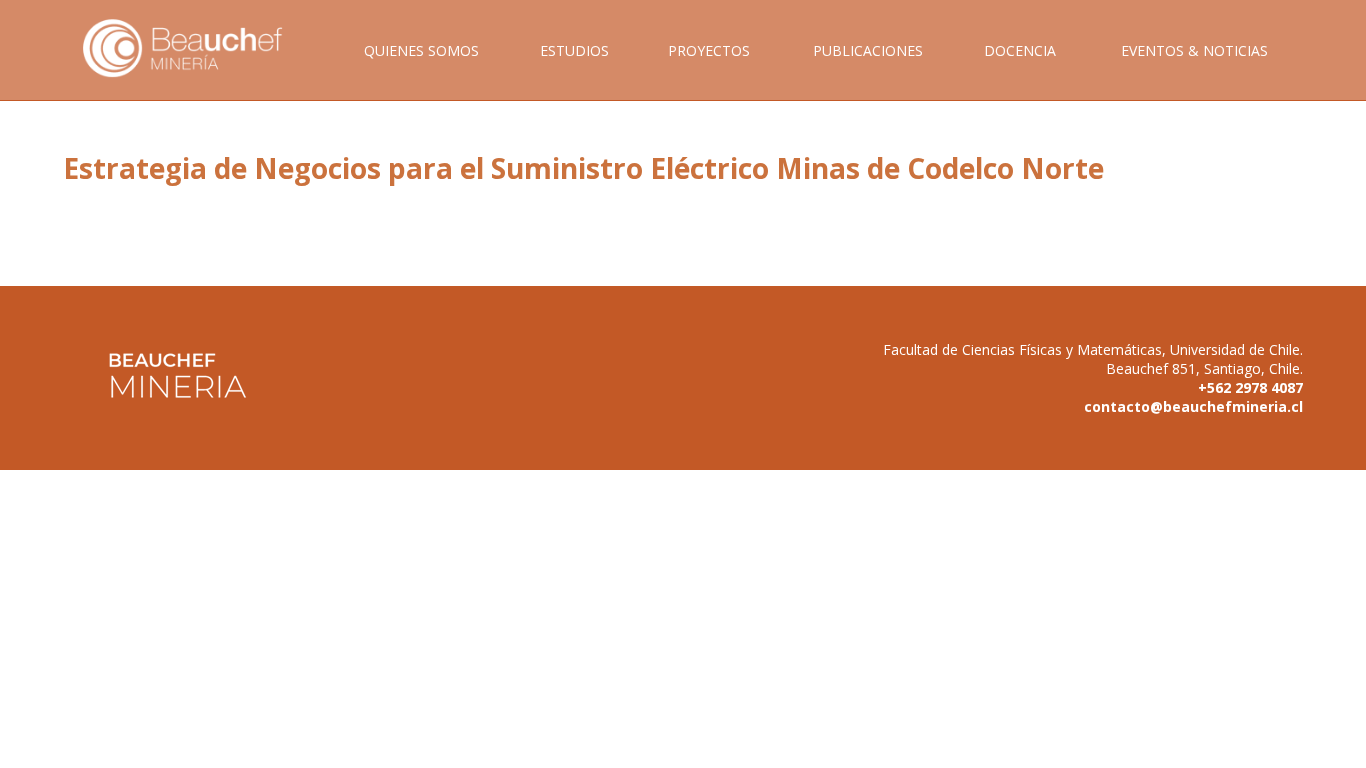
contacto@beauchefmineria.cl (1193, 406)
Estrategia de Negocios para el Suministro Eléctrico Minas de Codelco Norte (583, 168)
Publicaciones (868, 50)
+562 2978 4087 (1250, 387)
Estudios (574, 50)
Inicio (197, 70)
